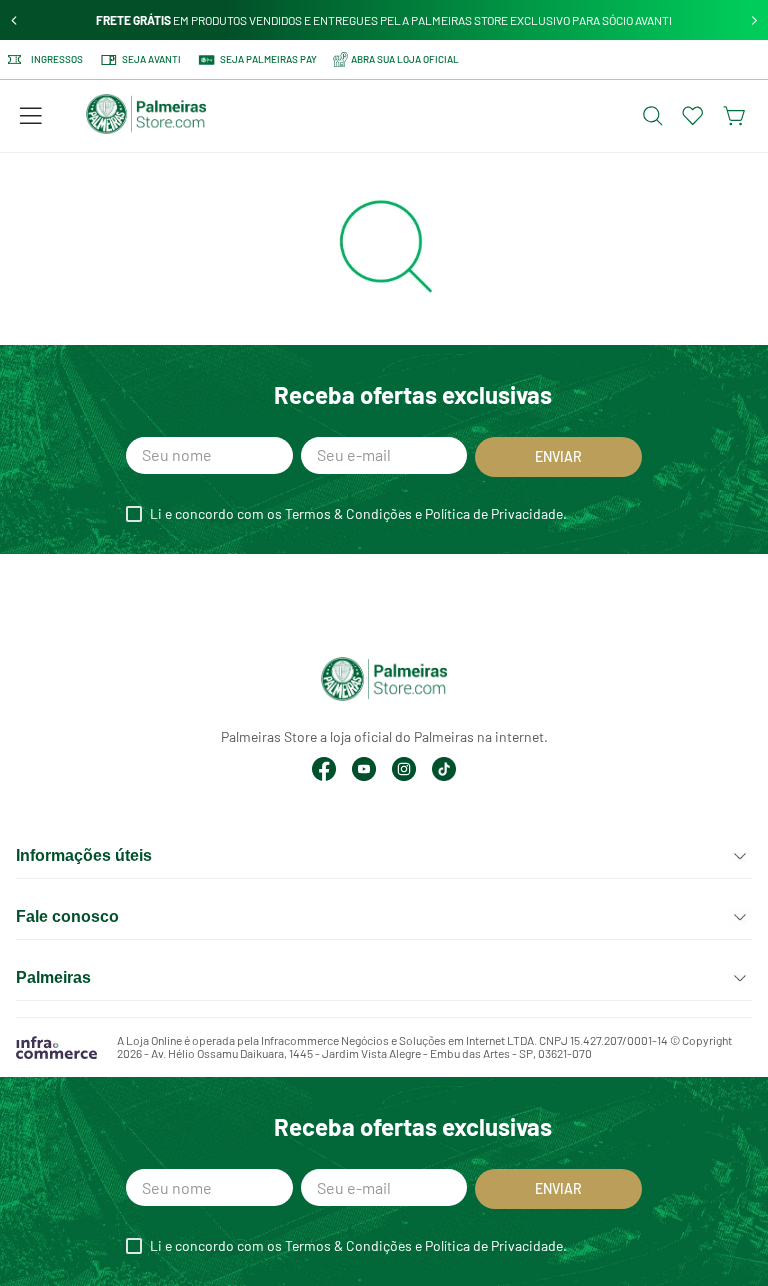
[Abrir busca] (653, 116)
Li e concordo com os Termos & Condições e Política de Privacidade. (358, 514)
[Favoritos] (693, 116)
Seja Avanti (151, 59)
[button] (31, 116)
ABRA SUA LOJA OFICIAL (405, 59)
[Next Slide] (754, 20)
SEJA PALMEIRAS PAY (268, 59)
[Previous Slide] (14, 20)
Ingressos (57, 59)
